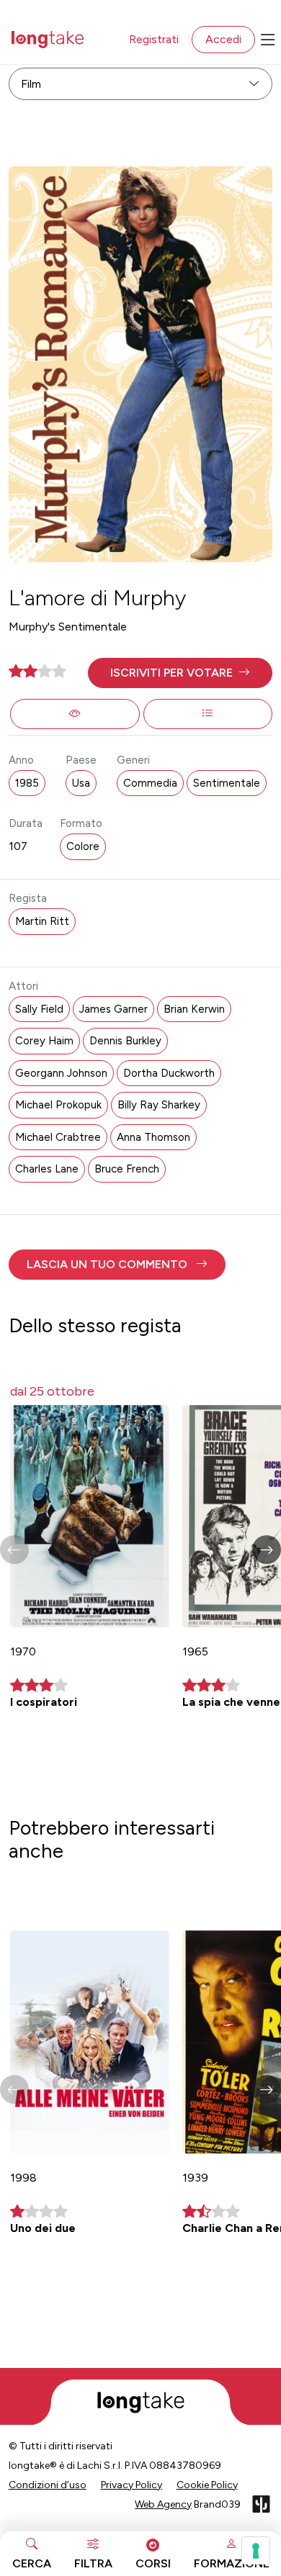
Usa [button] (81, 783)
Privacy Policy (131, 2485)
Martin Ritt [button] (42, 921)
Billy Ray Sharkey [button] (159, 1105)
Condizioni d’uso (48, 2485)
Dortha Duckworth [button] (169, 1073)
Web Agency (163, 2504)
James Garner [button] (113, 1009)
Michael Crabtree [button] (58, 1137)
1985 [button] (27, 783)
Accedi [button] (223, 39)
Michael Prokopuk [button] (58, 1105)
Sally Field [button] (39, 1009)
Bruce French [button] (127, 1169)
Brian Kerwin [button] (194, 1009)
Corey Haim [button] (44, 1041)
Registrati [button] (154, 39)
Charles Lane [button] (47, 1169)
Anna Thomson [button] (153, 1137)
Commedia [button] (150, 783)
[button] (180, 673)
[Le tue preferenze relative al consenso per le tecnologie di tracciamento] (256, 2551)
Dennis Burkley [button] (125, 1041)
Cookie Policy (207, 2485)
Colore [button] (83, 846)
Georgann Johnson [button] (61, 1073)
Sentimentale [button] (227, 783)
